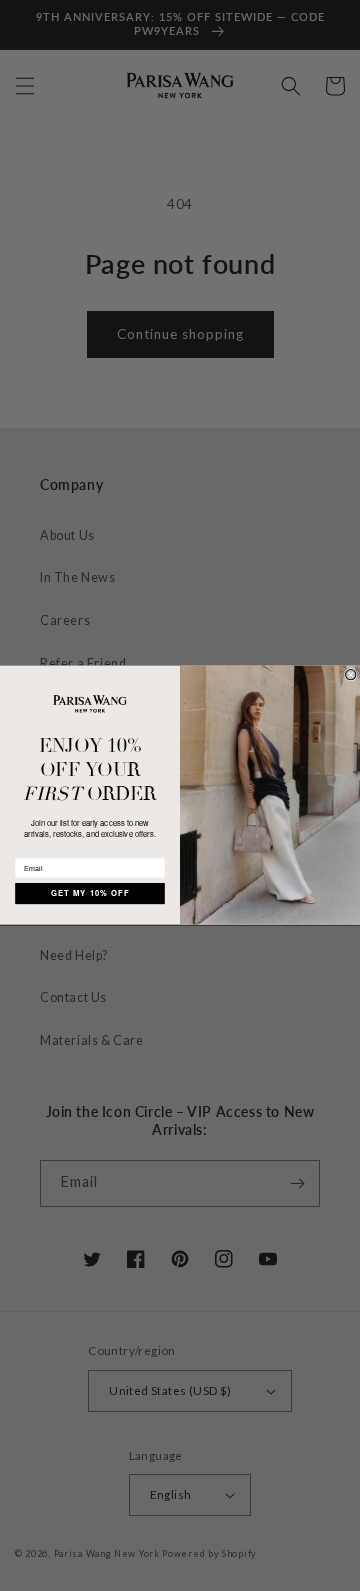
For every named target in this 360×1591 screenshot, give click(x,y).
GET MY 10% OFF (90, 893)
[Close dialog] (351, 675)
